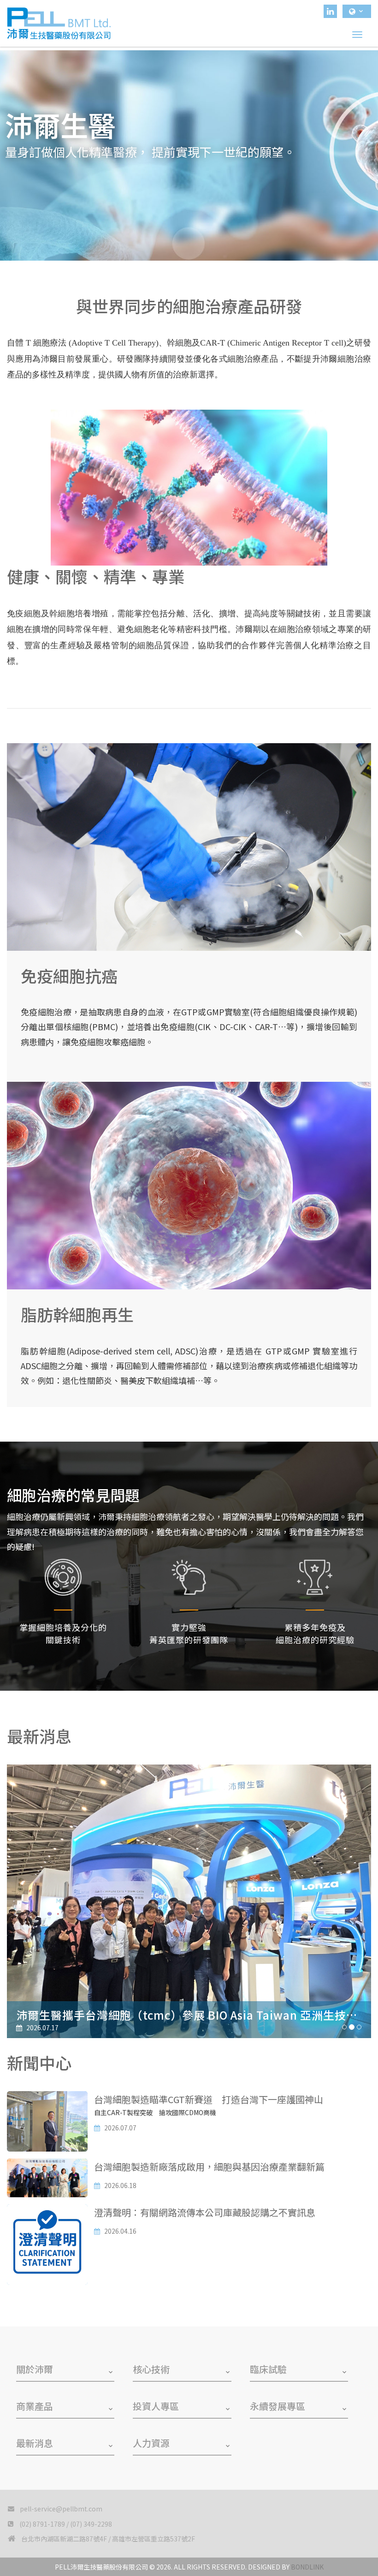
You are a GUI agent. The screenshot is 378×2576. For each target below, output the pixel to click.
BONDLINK (307, 2567)
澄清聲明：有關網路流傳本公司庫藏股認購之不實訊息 (205, 2212)
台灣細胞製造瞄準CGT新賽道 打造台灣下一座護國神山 (209, 2099)
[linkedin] (330, 11)
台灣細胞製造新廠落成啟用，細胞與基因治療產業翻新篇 (209, 2167)
